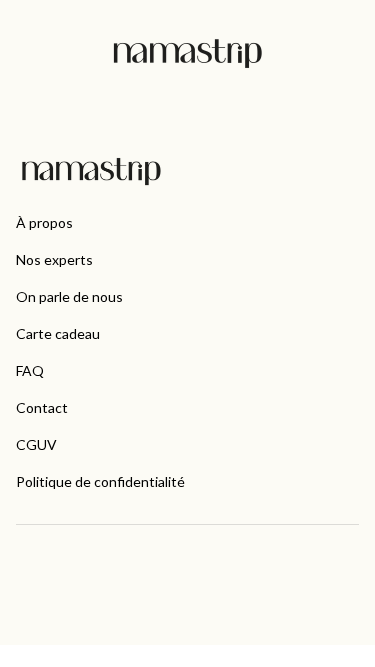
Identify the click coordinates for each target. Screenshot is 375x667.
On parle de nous (69, 296)
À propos (44, 222)
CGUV (36, 444)
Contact (42, 407)
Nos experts (54, 259)
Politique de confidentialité (100, 481)
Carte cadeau (58, 333)
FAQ (30, 370)
